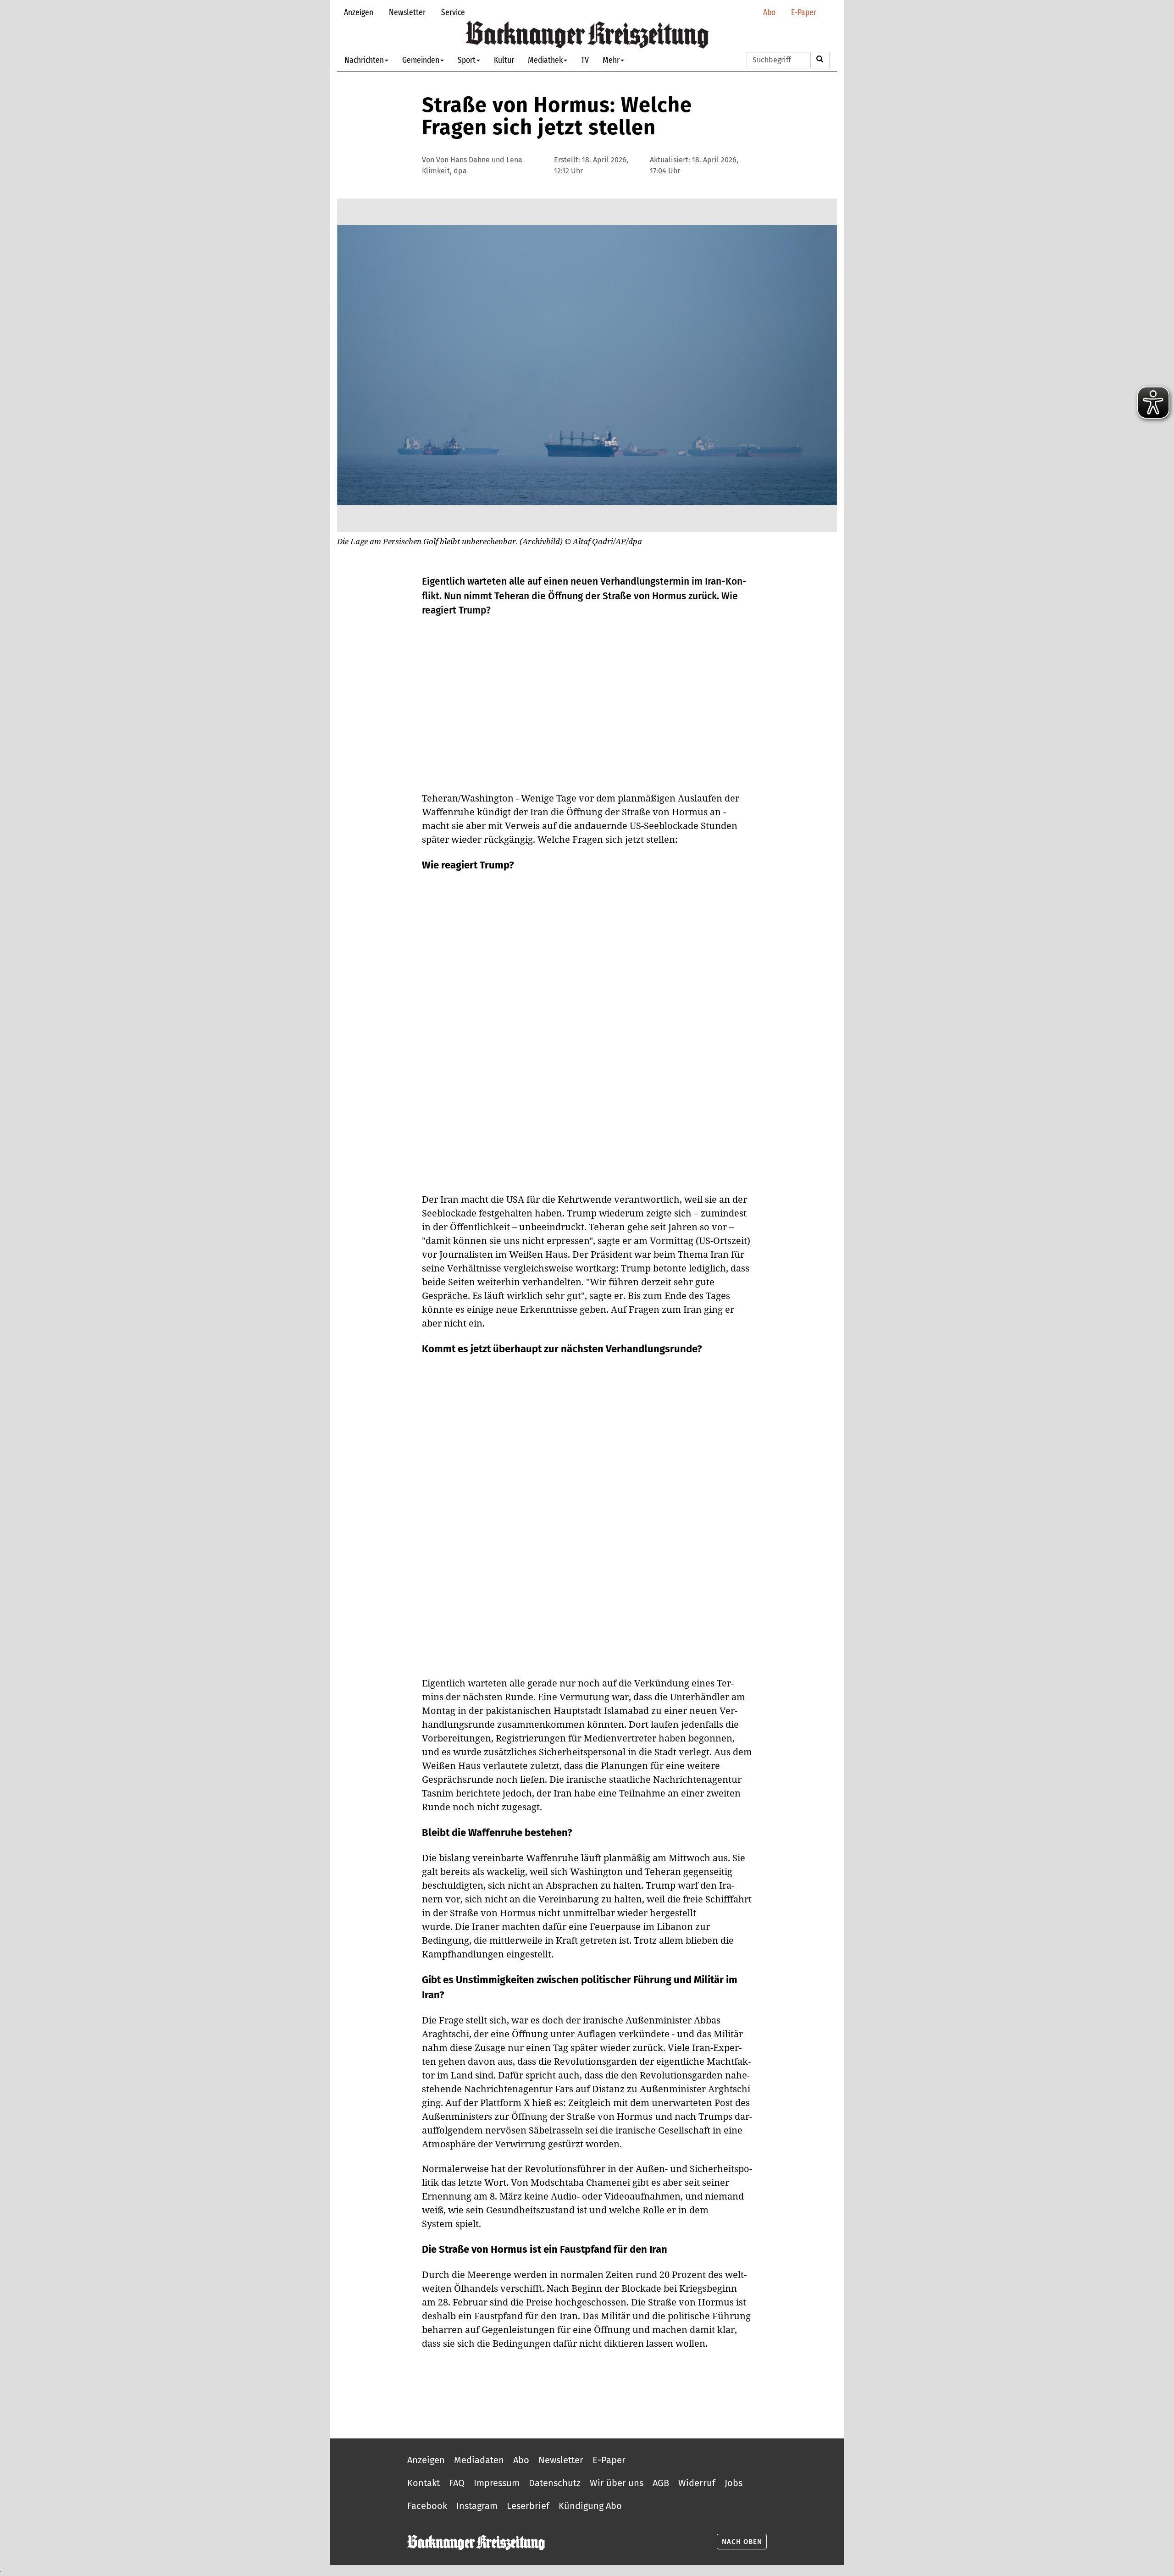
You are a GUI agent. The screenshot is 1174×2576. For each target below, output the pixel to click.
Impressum (497, 2483)
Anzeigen (359, 12)
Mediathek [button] (545, 60)
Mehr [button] (611, 60)
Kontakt (424, 2483)
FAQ (457, 2483)
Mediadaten (479, 2460)
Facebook (427, 2506)
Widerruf (697, 2483)
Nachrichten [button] (364, 60)
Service (453, 12)
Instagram (477, 2506)
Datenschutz (555, 2483)
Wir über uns (617, 2483)
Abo (769, 12)
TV (585, 60)
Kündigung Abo (590, 2506)
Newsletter (407, 12)
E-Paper (804, 12)
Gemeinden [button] (421, 60)
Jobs (734, 2483)
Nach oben (742, 2542)
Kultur (504, 60)
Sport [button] (467, 60)
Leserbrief (528, 2506)
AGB (661, 2483)
